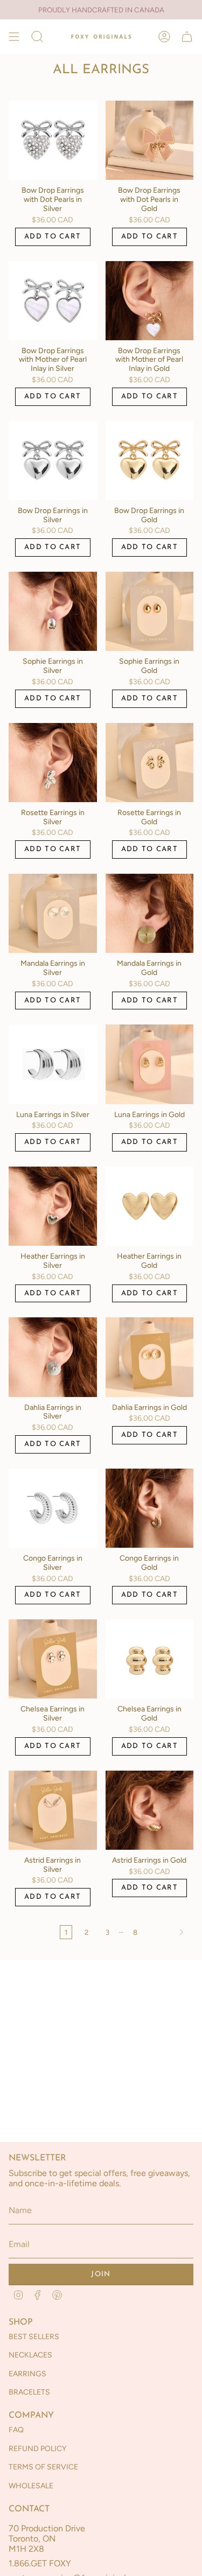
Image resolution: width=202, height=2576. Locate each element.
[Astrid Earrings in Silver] (53, 1810)
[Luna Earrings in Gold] (150, 1064)
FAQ (16, 2430)
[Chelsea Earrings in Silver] (53, 1659)
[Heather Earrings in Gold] (150, 1206)
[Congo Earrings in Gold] (150, 1508)
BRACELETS (29, 2392)
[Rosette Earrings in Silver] (53, 763)
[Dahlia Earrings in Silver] (53, 1357)
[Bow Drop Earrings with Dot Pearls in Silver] (53, 140)
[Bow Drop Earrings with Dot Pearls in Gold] (150, 140)
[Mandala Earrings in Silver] (53, 913)
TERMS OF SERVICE (43, 2467)
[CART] (187, 37)
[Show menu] (14, 37)
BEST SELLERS (34, 2337)
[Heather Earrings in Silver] (53, 1206)
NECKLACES (30, 2355)
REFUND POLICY (37, 2449)
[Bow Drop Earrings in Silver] (53, 461)
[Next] (168, 1932)
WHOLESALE (31, 2486)
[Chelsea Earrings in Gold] (150, 1659)
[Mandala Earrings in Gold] (150, 913)
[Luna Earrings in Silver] (53, 1064)
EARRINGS (27, 2374)
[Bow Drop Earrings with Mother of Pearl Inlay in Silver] (53, 301)
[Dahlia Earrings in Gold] (150, 1357)
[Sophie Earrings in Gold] (150, 611)
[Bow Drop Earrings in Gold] (150, 461)
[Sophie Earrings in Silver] (53, 611)
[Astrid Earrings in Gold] (150, 1810)
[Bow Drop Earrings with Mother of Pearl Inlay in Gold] (150, 301)
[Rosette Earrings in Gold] (150, 763)
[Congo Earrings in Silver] (53, 1508)
